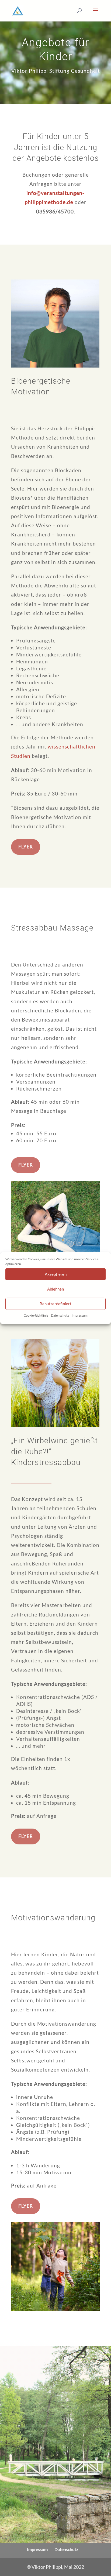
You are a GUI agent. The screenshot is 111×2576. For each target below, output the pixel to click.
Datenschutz (60, 1315)
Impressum (80, 1315)
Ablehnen (55, 1289)
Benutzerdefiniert (55, 1304)
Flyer (26, 847)
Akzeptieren (56, 1274)
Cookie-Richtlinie (36, 1315)
